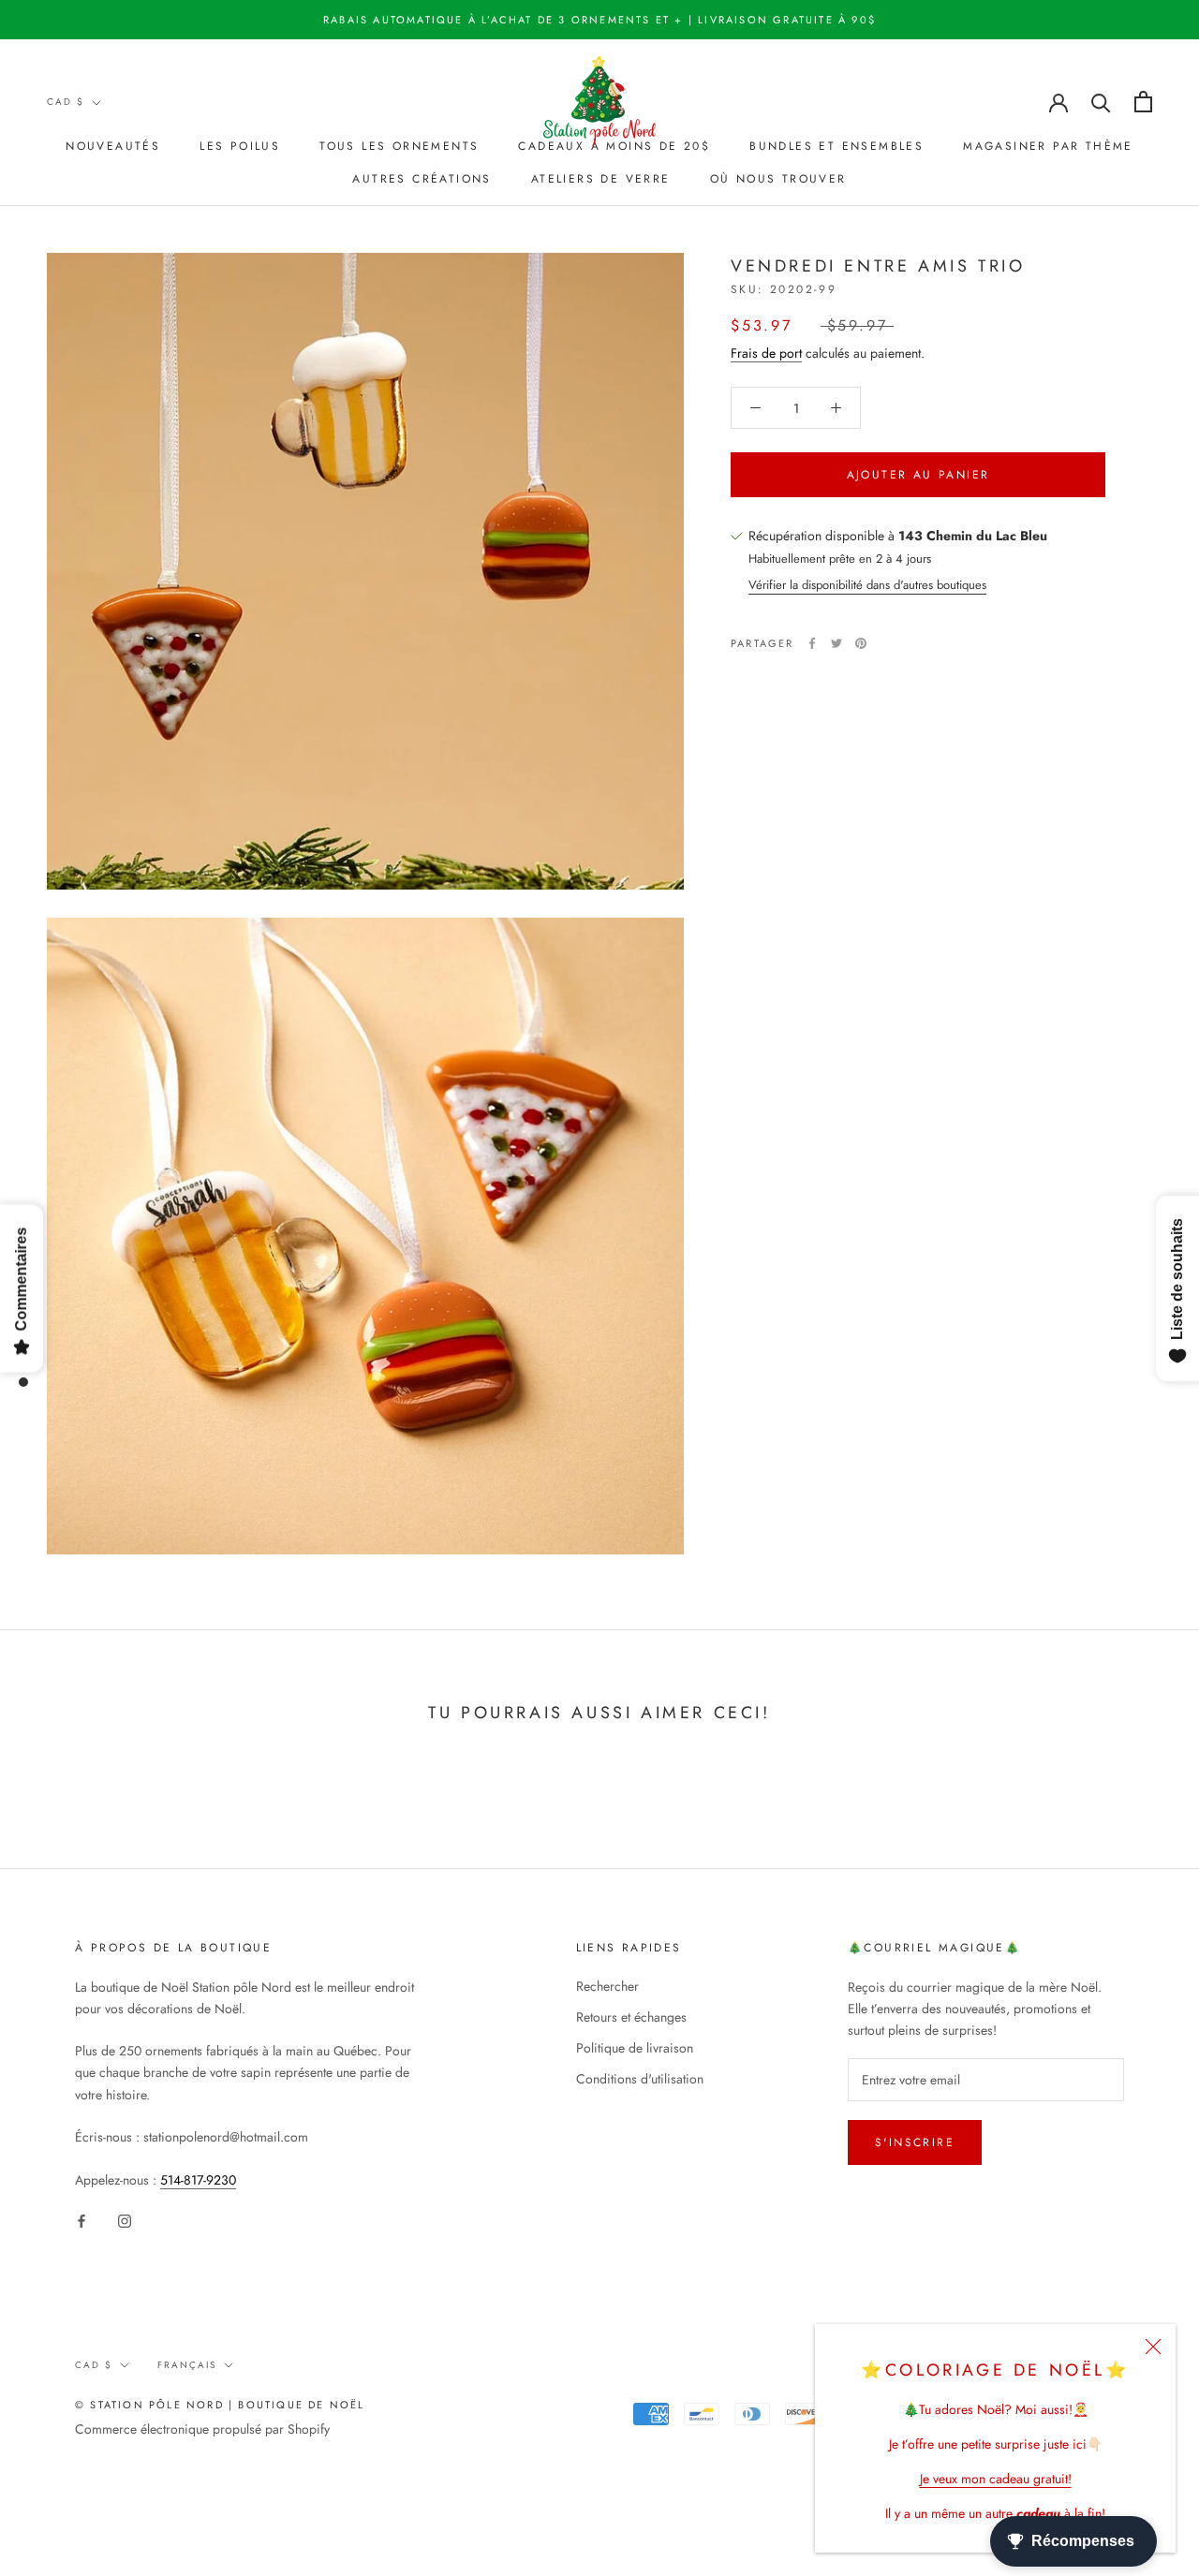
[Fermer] (1153, 2347)
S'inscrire (915, 2142)
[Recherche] (1101, 102)
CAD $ (66, 102)
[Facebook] (812, 643)
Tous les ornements (399, 146)
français (187, 2365)
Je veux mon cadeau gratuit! (996, 2479)
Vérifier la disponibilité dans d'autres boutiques (867, 585)
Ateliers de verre (601, 179)
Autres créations (422, 179)
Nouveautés (113, 146)
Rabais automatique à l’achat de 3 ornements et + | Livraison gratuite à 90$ (599, 20)
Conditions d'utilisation (640, 2079)
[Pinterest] (861, 643)
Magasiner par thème (1048, 146)
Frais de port (766, 353)
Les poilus (240, 146)
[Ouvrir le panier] (1143, 102)
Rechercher (607, 1986)
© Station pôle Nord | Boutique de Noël (220, 2405)
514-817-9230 (198, 2180)
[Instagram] (125, 2221)
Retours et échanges (631, 2017)
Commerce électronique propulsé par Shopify (202, 2429)
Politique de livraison (635, 2048)
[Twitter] (836, 643)
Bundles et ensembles (836, 146)
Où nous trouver (778, 179)
